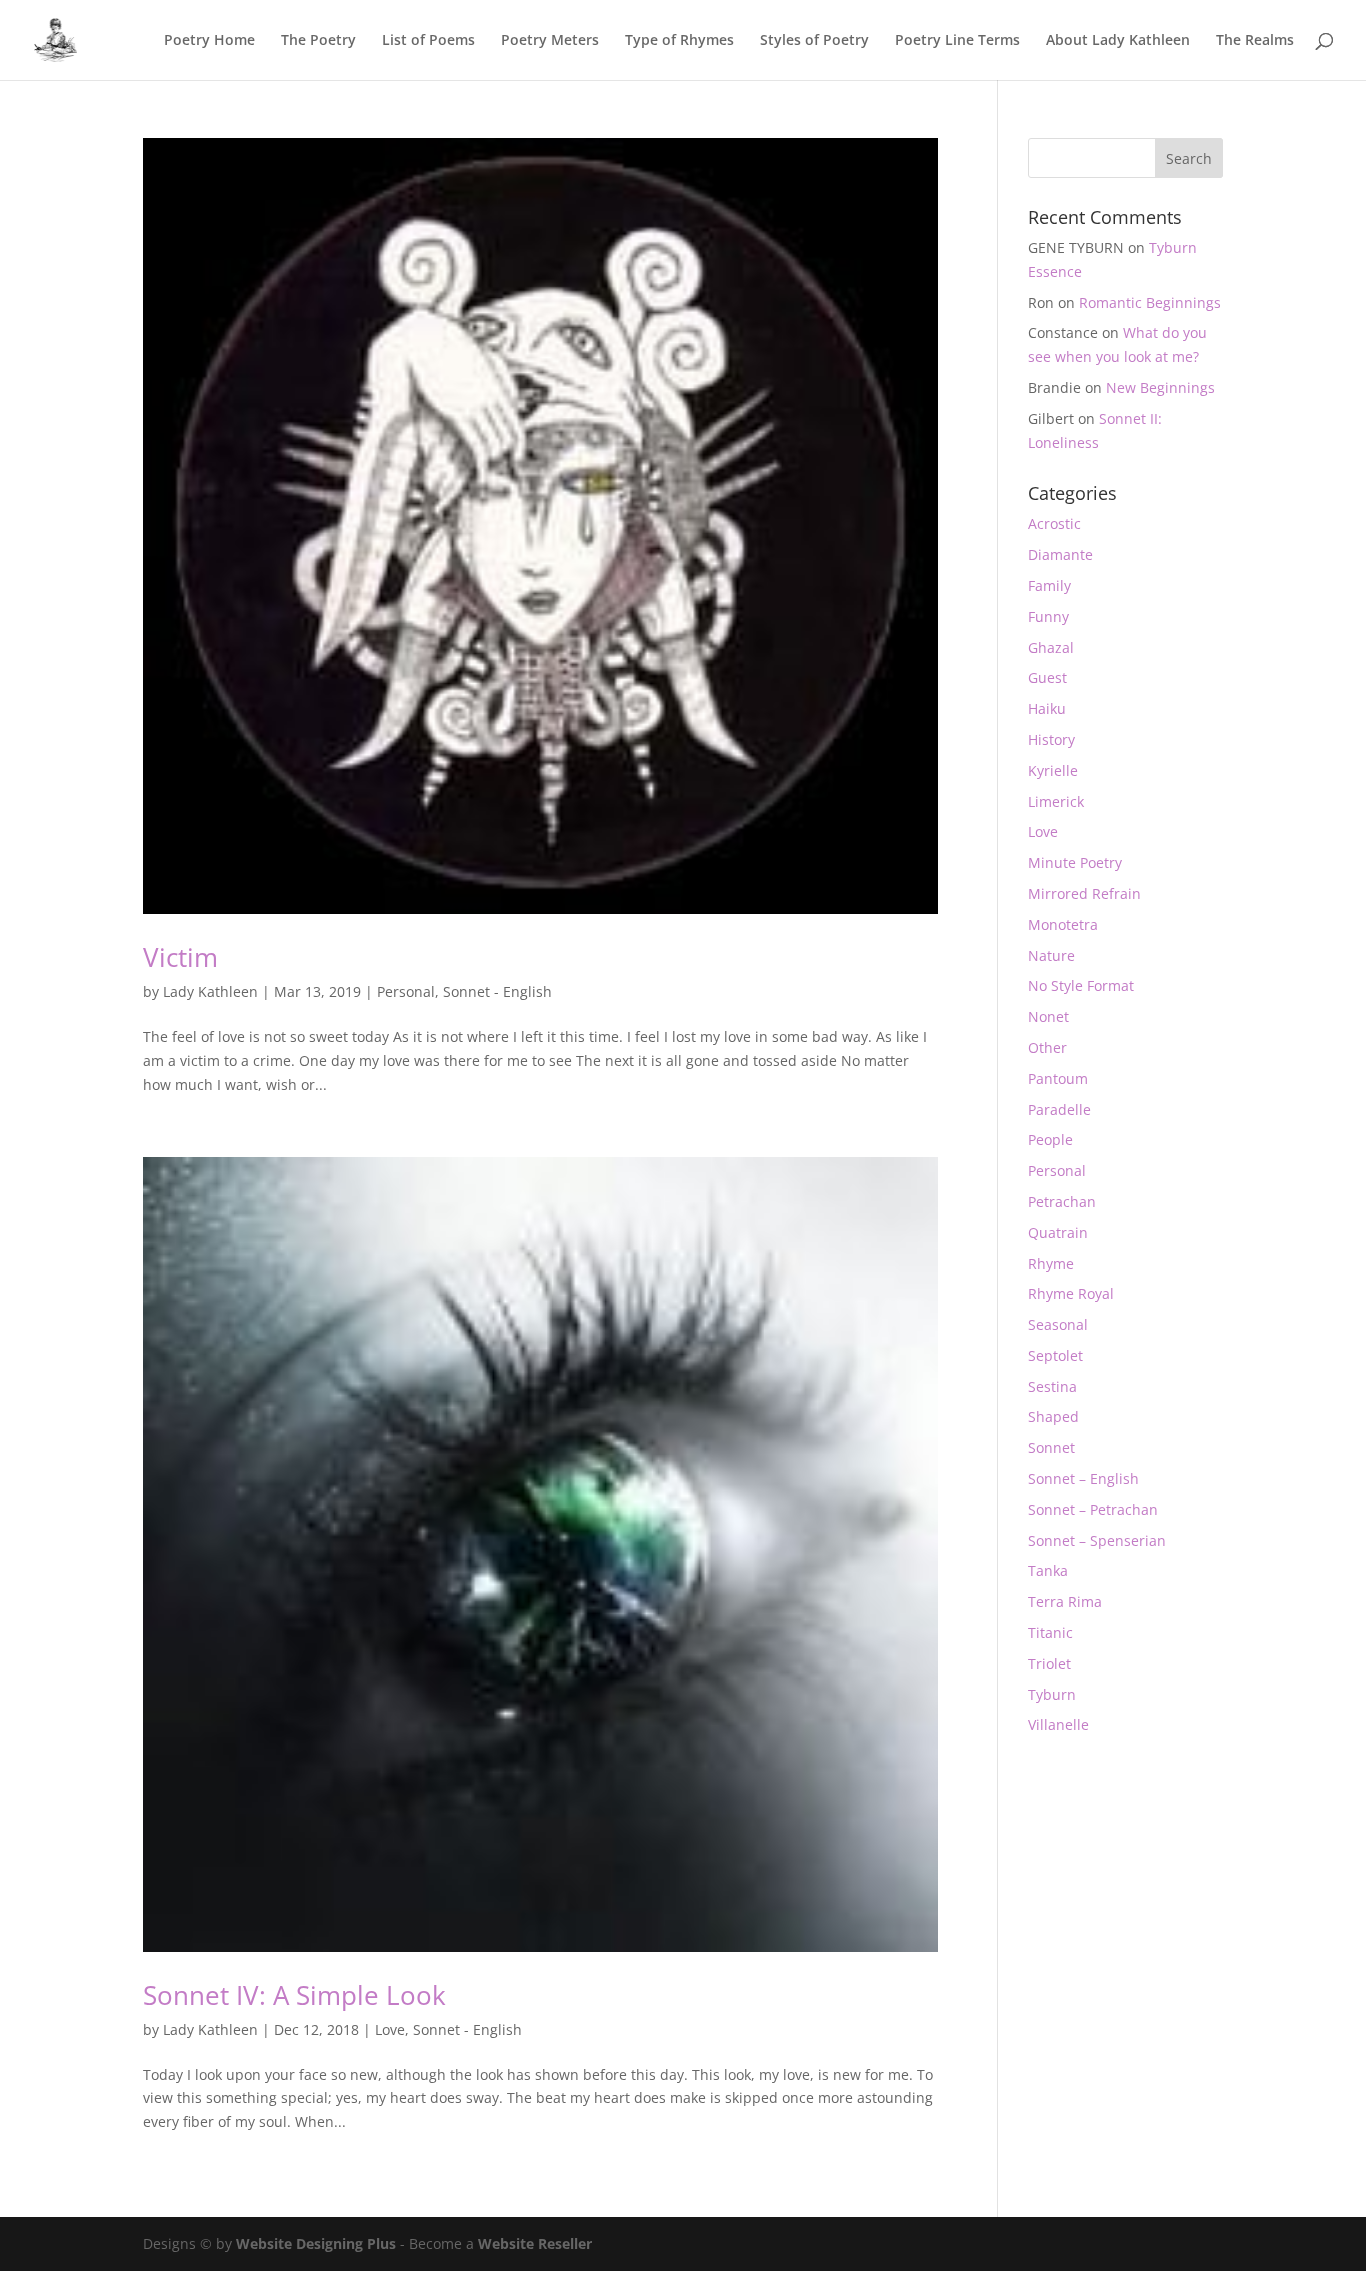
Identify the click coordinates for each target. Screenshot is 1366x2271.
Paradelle (1059, 1109)
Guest (1047, 677)
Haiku (1047, 708)
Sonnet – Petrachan (1093, 1509)
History (1051, 739)
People (1050, 1139)
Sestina (1052, 1386)
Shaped (1053, 1416)
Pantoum (1058, 1078)
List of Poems (428, 41)
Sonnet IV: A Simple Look (294, 1995)
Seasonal (1058, 1324)
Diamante (1060, 554)
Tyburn (1052, 1694)
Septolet (1055, 1355)
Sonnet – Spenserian (1097, 1540)
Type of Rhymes (679, 41)
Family (1049, 585)
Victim (180, 957)
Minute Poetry (1075, 862)
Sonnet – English (1083, 1478)
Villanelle (1058, 1724)
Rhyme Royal (1071, 1293)
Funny (1048, 616)
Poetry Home (209, 41)
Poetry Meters (550, 41)
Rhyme (1051, 1263)
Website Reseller (535, 2243)
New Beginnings (1160, 387)
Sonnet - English (497, 991)
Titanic (1050, 1632)
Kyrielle (1053, 770)
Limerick (1056, 801)
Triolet (1049, 1663)
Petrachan (1062, 1201)
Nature (1051, 955)
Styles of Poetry (814, 41)
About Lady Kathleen (1118, 41)
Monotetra (1063, 924)
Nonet (1048, 1016)
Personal (406, 991)
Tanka (1048, 1570)
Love (390, 2029)
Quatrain (1058, 1232)
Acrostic (1054, 523)
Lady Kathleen (210, 991)
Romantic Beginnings (1150, 302)
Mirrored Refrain (1084, 893)
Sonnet (1051, 1447)
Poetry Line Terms (957, 41)
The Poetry (318, 41)
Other (1047, 1047)
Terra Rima (1065, 1601)
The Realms (1255, 41)
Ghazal (1051, 647)
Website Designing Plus (316, 2243)
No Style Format (1081, 985)
